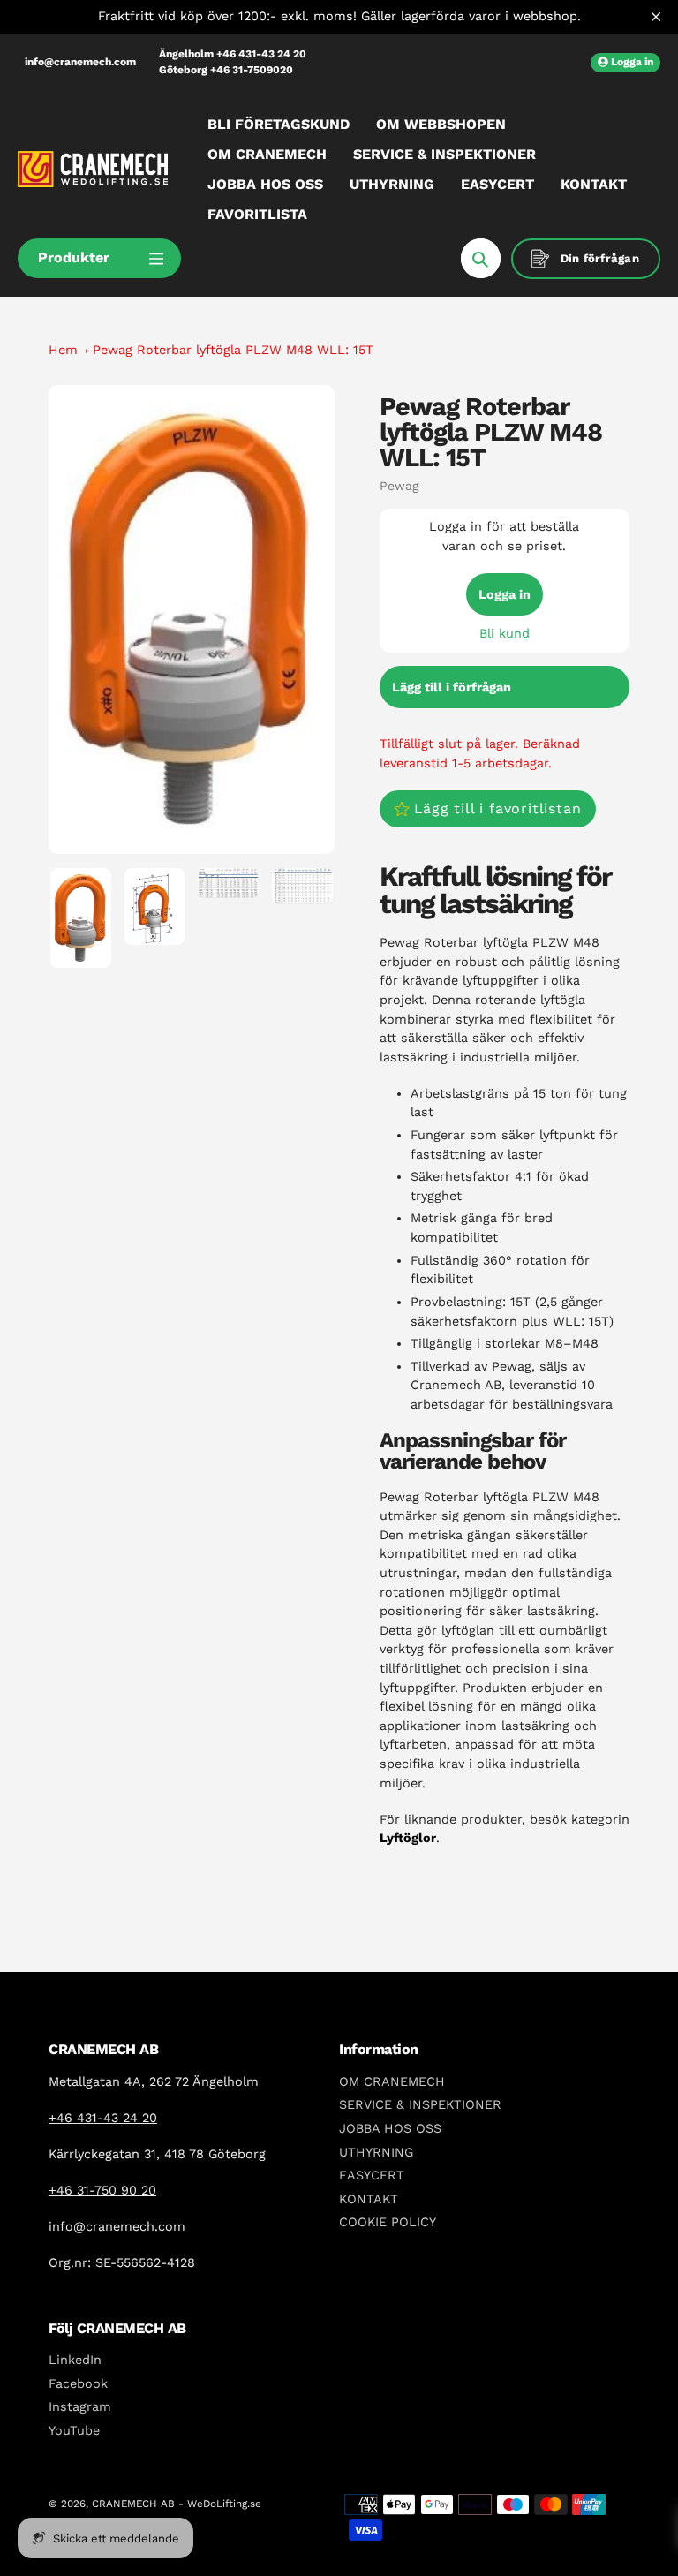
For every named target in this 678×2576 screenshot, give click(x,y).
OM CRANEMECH (392, 2081)
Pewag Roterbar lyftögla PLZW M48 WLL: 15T (233, 350)
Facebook (78, 2383)
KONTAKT (369, 2199)
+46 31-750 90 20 (102, 2190)
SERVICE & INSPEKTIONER (420, 2104)
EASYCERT (372, 2175)
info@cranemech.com (80, 62)
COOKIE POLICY (388, 2222)
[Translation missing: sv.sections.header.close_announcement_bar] (656, 17)
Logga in (505, 594)
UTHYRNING (376, 2152)
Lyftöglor (408, 1838)
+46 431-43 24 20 (103, 2118)
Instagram (80, 2406)
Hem (63, 350)
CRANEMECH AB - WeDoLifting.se (177, 2504)
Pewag (399, 486)
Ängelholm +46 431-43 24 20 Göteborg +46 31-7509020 (233, 62)
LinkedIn (75, 2360)
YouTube (74, 2430)
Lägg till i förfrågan (452, 687)
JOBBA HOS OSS (390, 2128)
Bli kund (505, 633)
